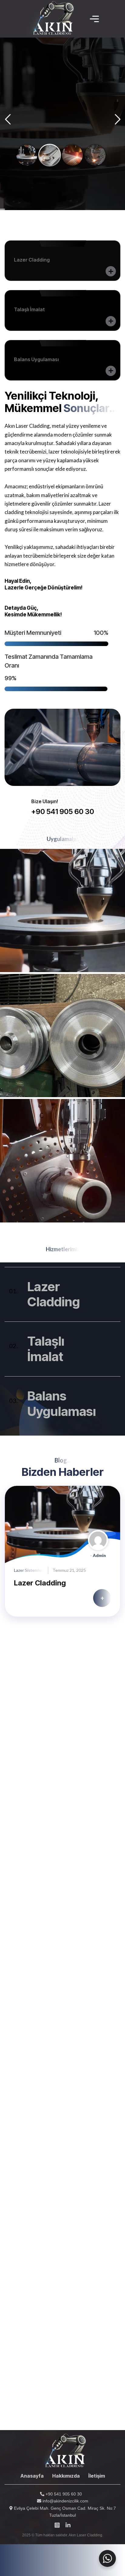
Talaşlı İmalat (46, 1349)
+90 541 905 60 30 (63, 2494)
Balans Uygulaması (62, 1403)
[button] (18, 1556)
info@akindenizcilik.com (65, 2501)
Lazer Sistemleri (29, 1570)
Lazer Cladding (54, 1294)
